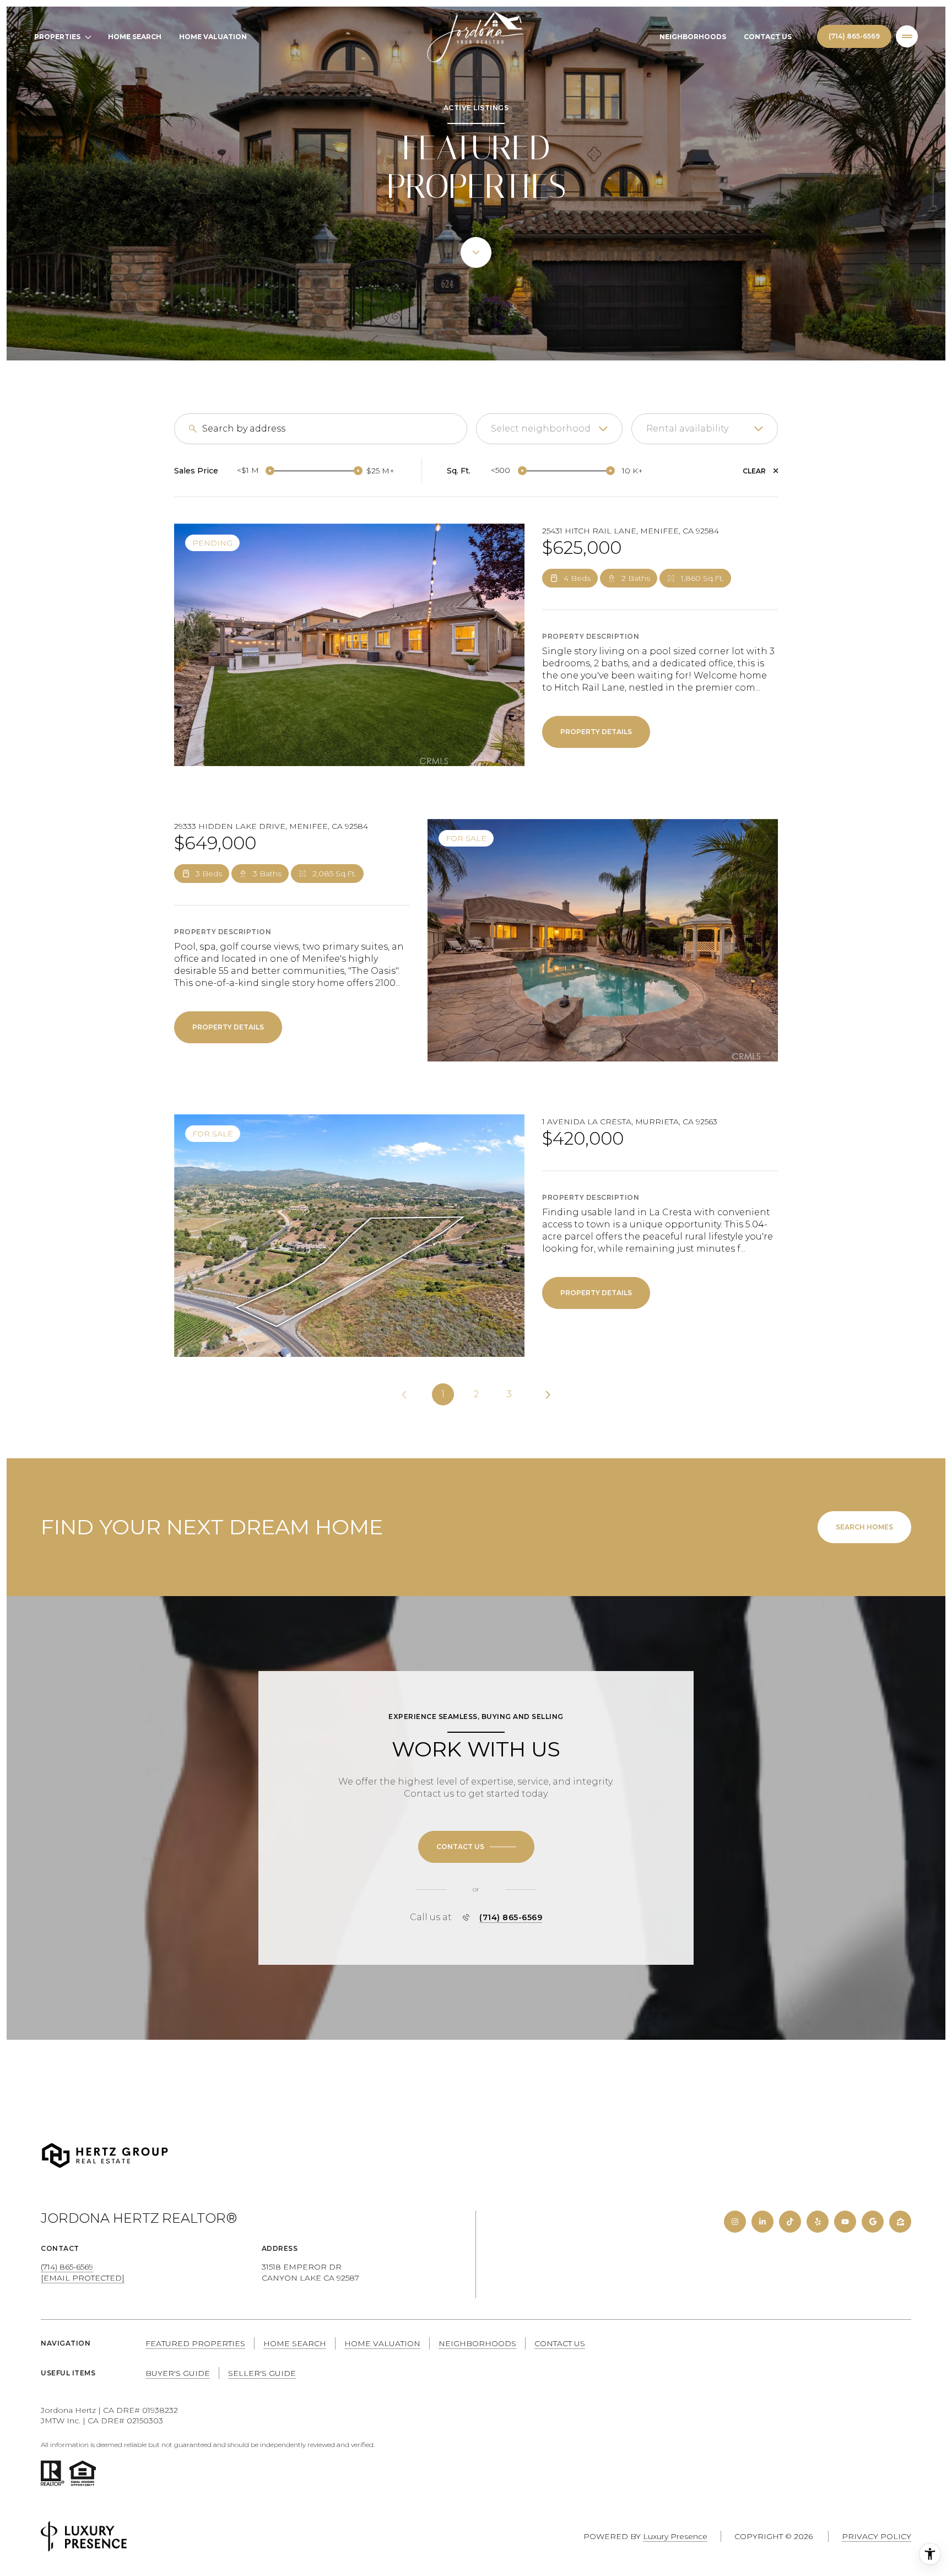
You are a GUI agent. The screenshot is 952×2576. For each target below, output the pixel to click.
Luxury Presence (675, 2536)
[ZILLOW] (900, 2222)
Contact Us (768, 37)
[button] (476, 1847)
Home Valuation (213, 37)
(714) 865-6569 (854, 36)
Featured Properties (195, 2343)
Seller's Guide (262, 2373)
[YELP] (818, 2222)
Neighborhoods (693, 37)
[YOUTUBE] (845, 2222)
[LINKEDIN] (762, 2222)
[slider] (270, 471)
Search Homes (864, 1527)
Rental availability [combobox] (687, 429)
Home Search (135, 37)
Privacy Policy (877, 2536)
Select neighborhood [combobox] (541, 429)
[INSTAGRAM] (735, 2222)
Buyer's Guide (178, 2373)
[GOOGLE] (873, 2222)
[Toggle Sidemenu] (907, 36)
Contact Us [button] (560, 2343)
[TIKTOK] (790, 2222)
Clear (754, 471)
